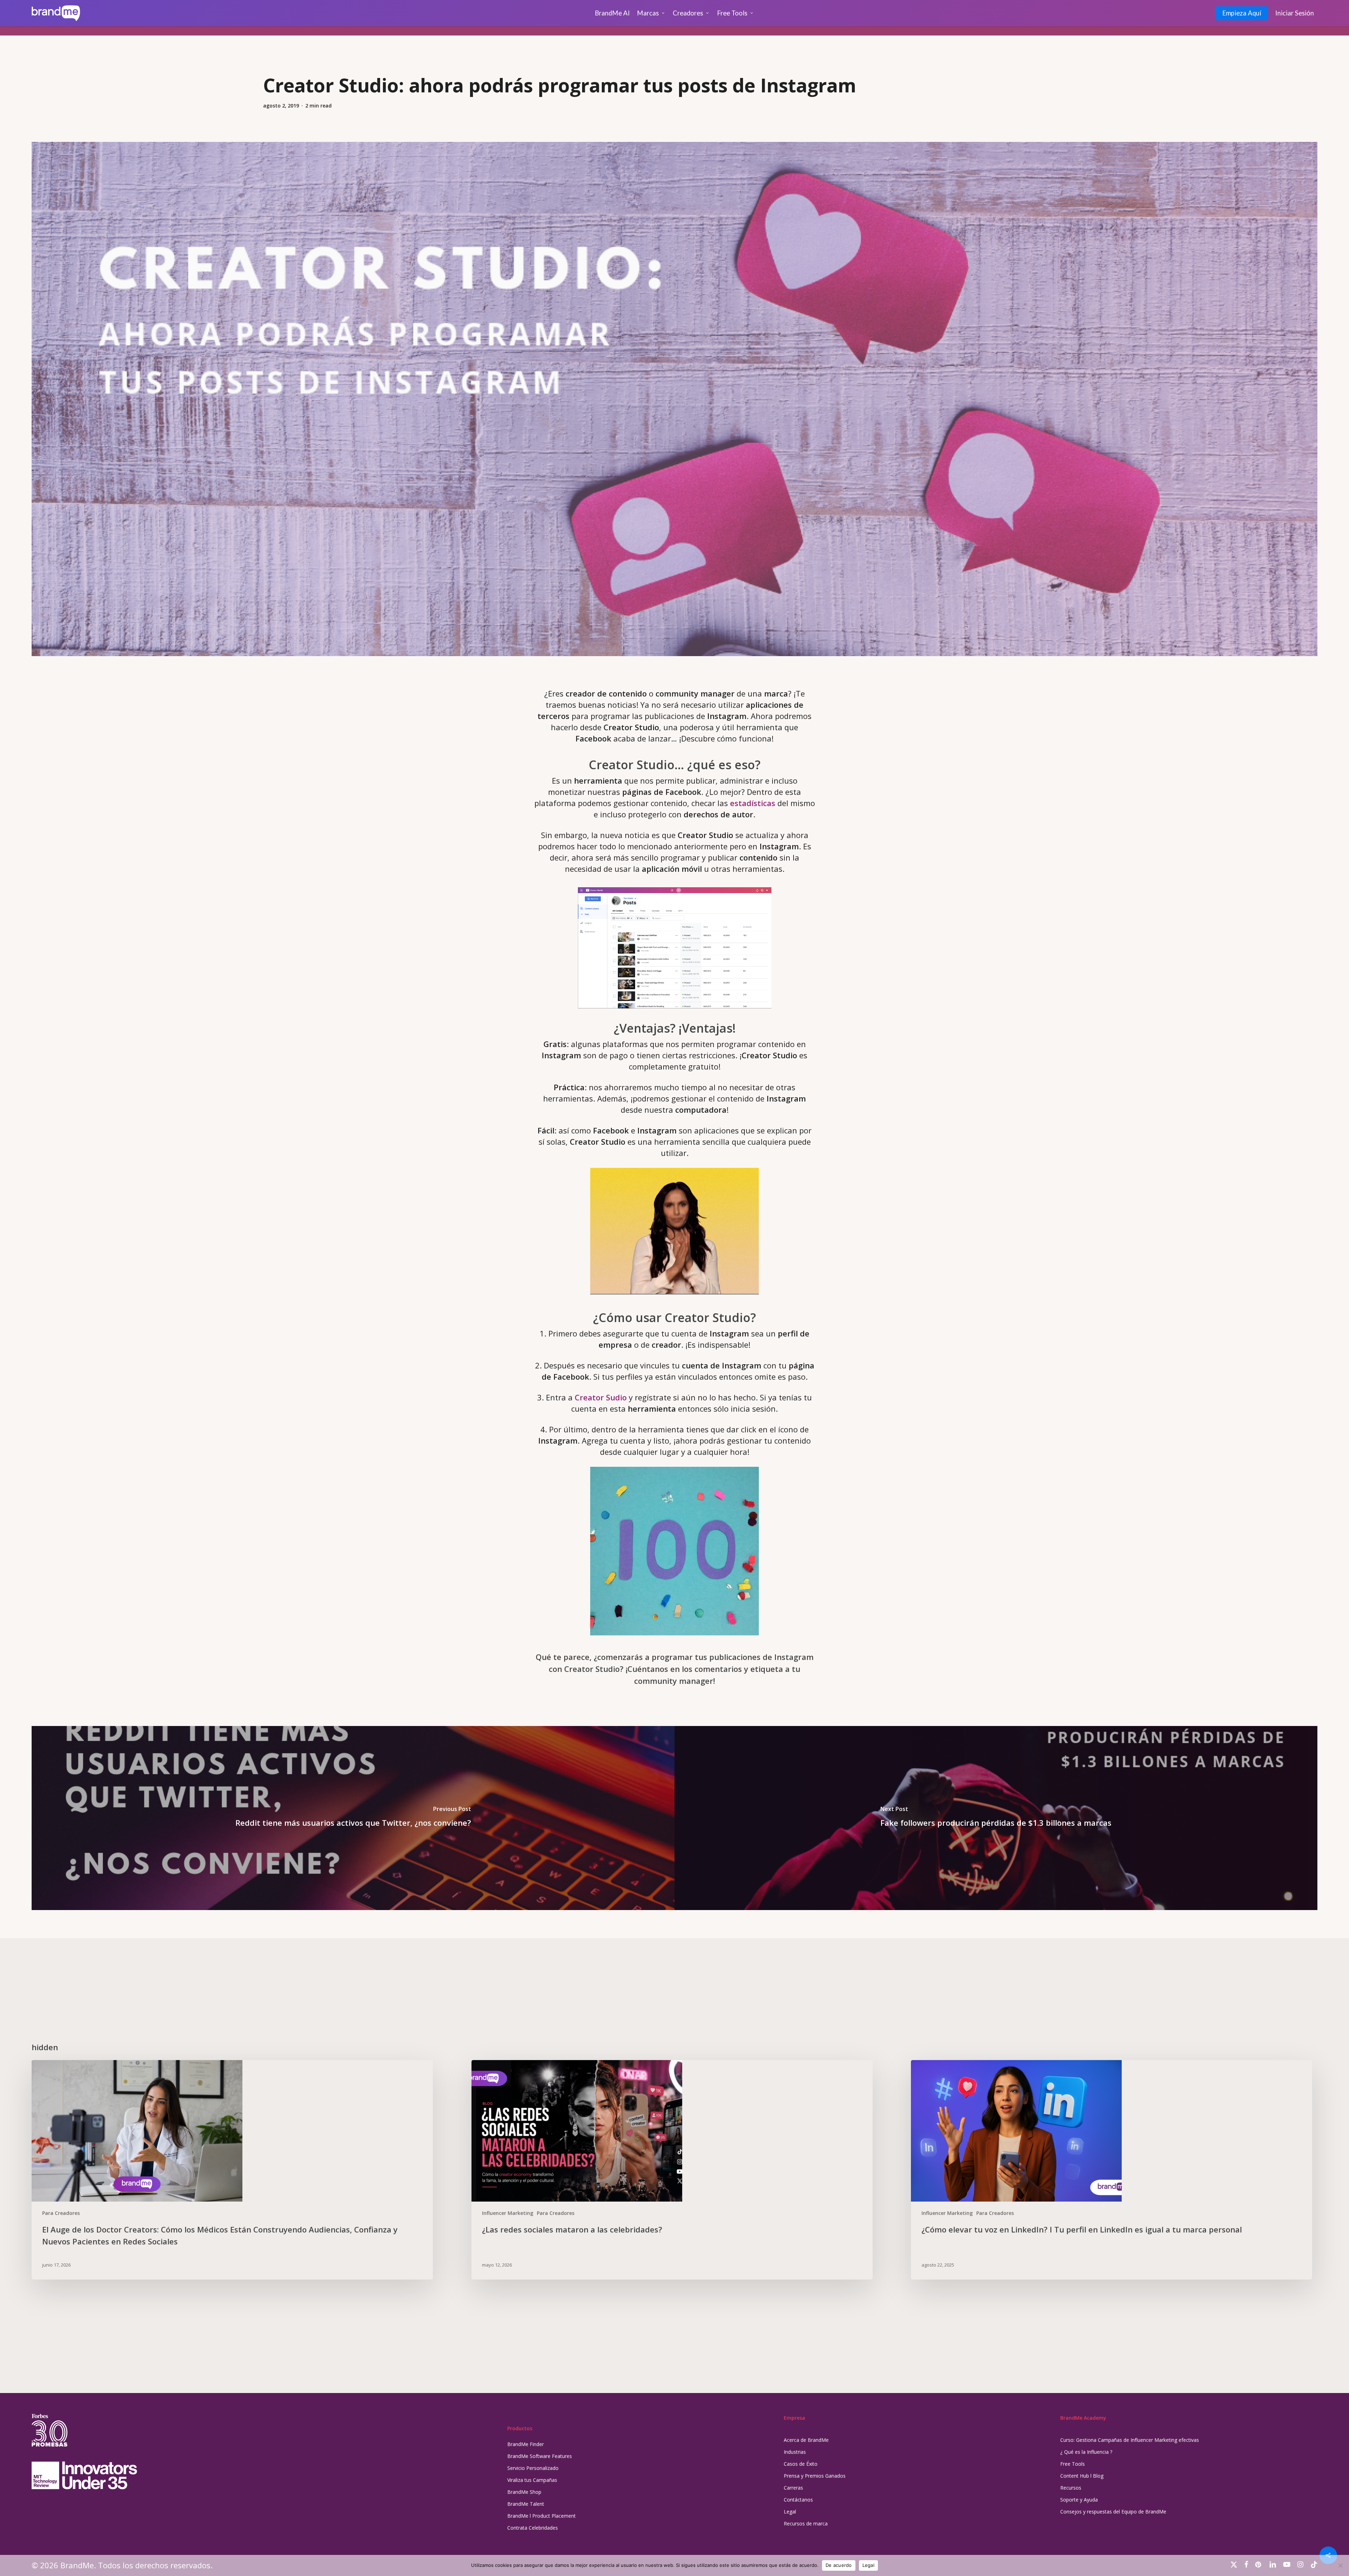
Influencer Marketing (508, 2213)
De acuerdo (839, 2565)
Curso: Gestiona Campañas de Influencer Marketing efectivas (1130, 2440)
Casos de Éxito (801, 2464)
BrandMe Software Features (540, 2456)
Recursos (1071, 2488)
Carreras (793, 2488)
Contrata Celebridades (533, 2528)
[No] (1340, 2565)
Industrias (795, 2452)
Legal (790, 2512)
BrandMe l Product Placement (542, 2516)
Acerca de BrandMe (806, 2440)
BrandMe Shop (524, 2492)
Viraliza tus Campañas (532, 2480)
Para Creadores (61, 2213)
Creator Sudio (601, 1397)
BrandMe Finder (526, 2444)
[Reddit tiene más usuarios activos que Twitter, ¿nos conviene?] (353, 1818)
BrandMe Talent (526, 2504)
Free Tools (1073, 2464)
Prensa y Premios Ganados (815, 2476)
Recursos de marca (806, 2523)
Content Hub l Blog (1082, 2476)
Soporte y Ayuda (1079, 2500)
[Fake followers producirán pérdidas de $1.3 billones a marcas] (996, 1818)
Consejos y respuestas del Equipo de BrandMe (1113, 2512)
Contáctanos (798, 2500)
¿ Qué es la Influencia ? (1086, 2452)
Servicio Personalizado (533, 2468)
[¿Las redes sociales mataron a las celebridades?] (672, 2170)
